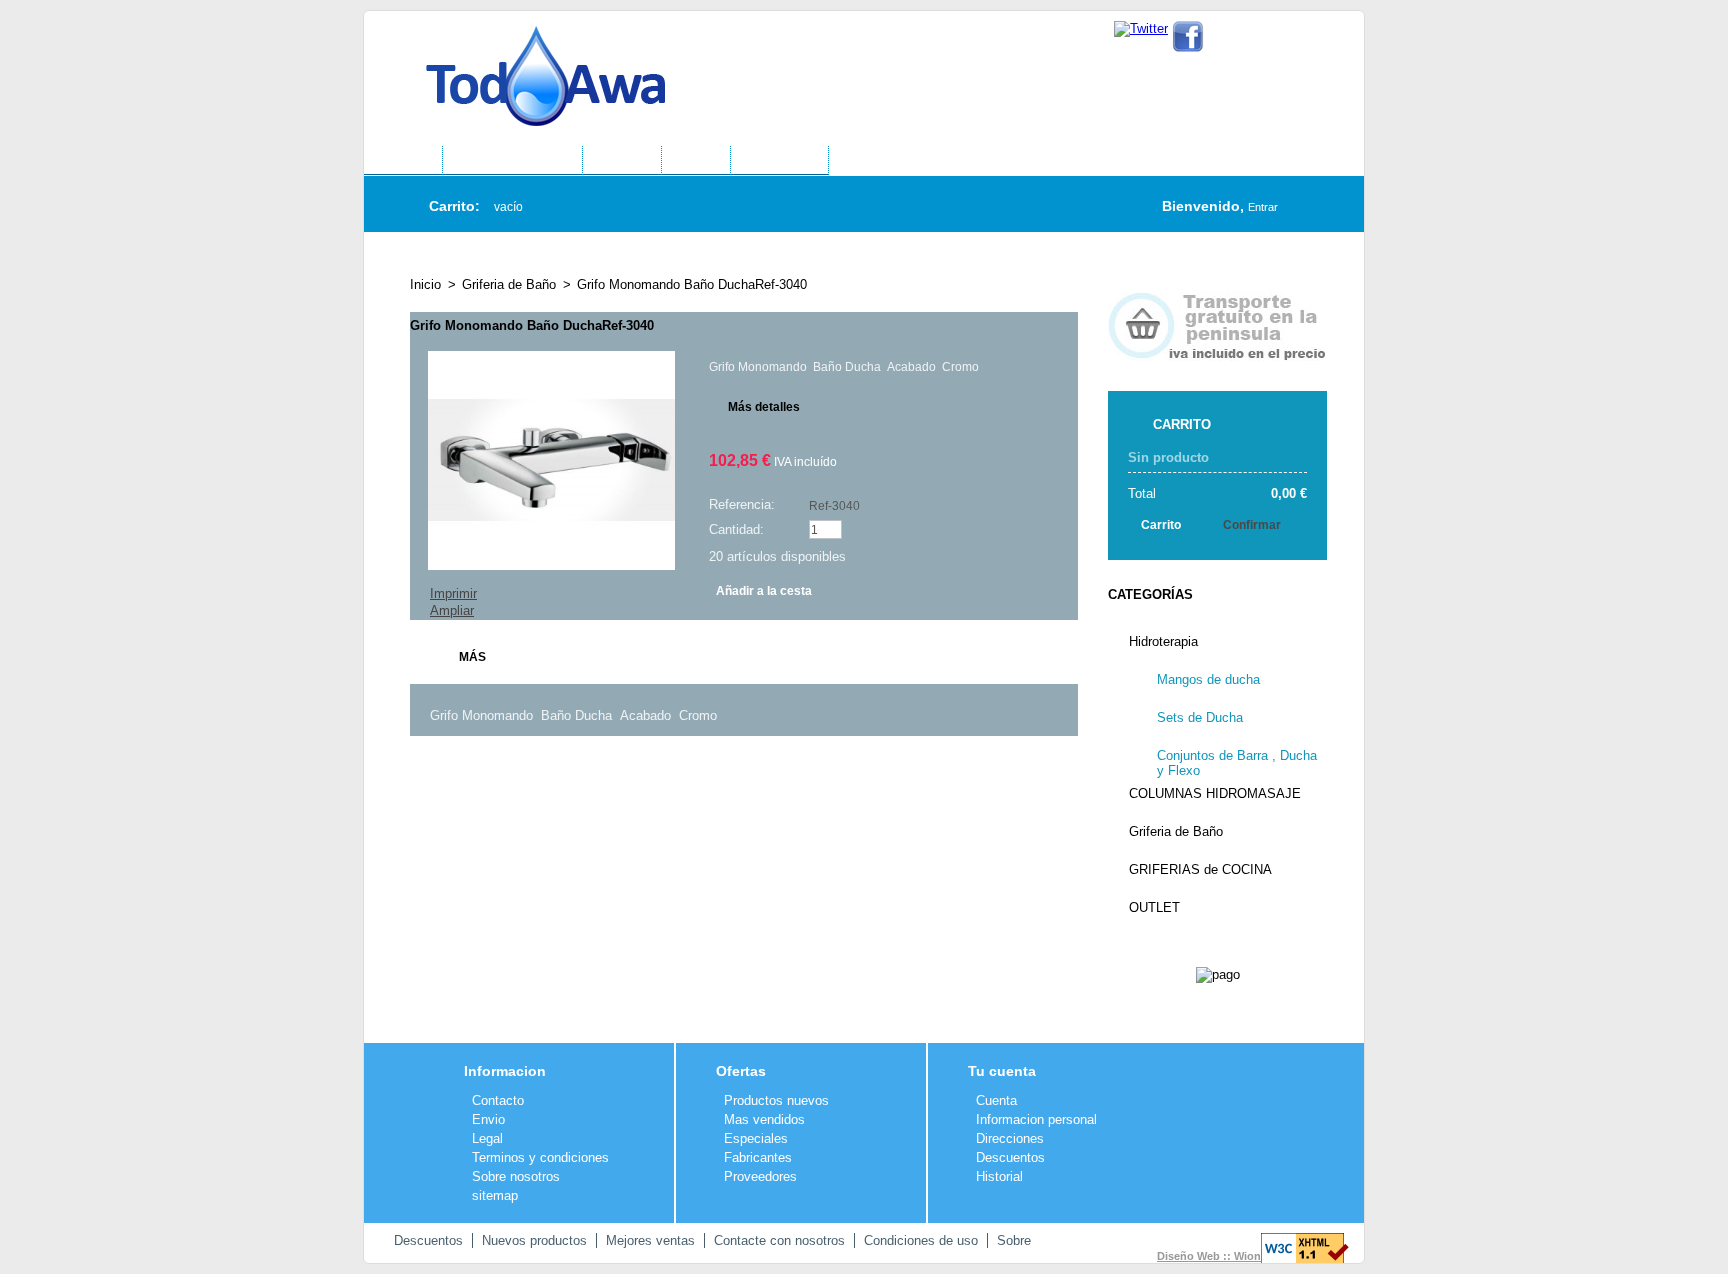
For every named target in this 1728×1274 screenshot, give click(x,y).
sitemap (495, 1195)
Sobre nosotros (516, 1176)
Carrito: (454, 206)
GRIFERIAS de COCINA (1200, 869)
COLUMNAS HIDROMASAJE (1215, 793)
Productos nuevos (776, 1100)
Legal (487, 1138)
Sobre (1014, 1240)
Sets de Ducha (1200, 717)
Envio (488, 1119)
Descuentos (1010, 1157)
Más (472, 657)
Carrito (1182, 424)
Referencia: (742, 504)
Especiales (756, 1138)
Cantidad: (736, 529)
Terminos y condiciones (540, 1157)
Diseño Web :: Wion (1209, 1256)
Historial (999, 1176)
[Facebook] (1188, 28)
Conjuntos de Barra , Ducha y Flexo (1237, 761)
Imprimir (453, 593)
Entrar (1263, 207)
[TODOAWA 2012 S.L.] (526, 59)
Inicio (425, 284)
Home (403, 161)
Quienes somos (512, 161)
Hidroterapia (1163, 641)
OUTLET (1154, 907)
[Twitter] (1141, 28)
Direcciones (1010, 1138)
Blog (696, 161)
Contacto (1279, 39)
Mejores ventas (650, 1240)
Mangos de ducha (1208, 679)
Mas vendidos (764, 1119)
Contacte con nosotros (779, 1240)
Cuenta (996, 1100)
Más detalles (764, 407)
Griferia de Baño (509, 284)
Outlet (622, 161)
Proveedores (760, 1176)
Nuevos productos (534, 1240)
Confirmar (1252, 525)
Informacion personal (1036, 1119)
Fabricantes (758, 1157)
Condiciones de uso (921, 1240)
